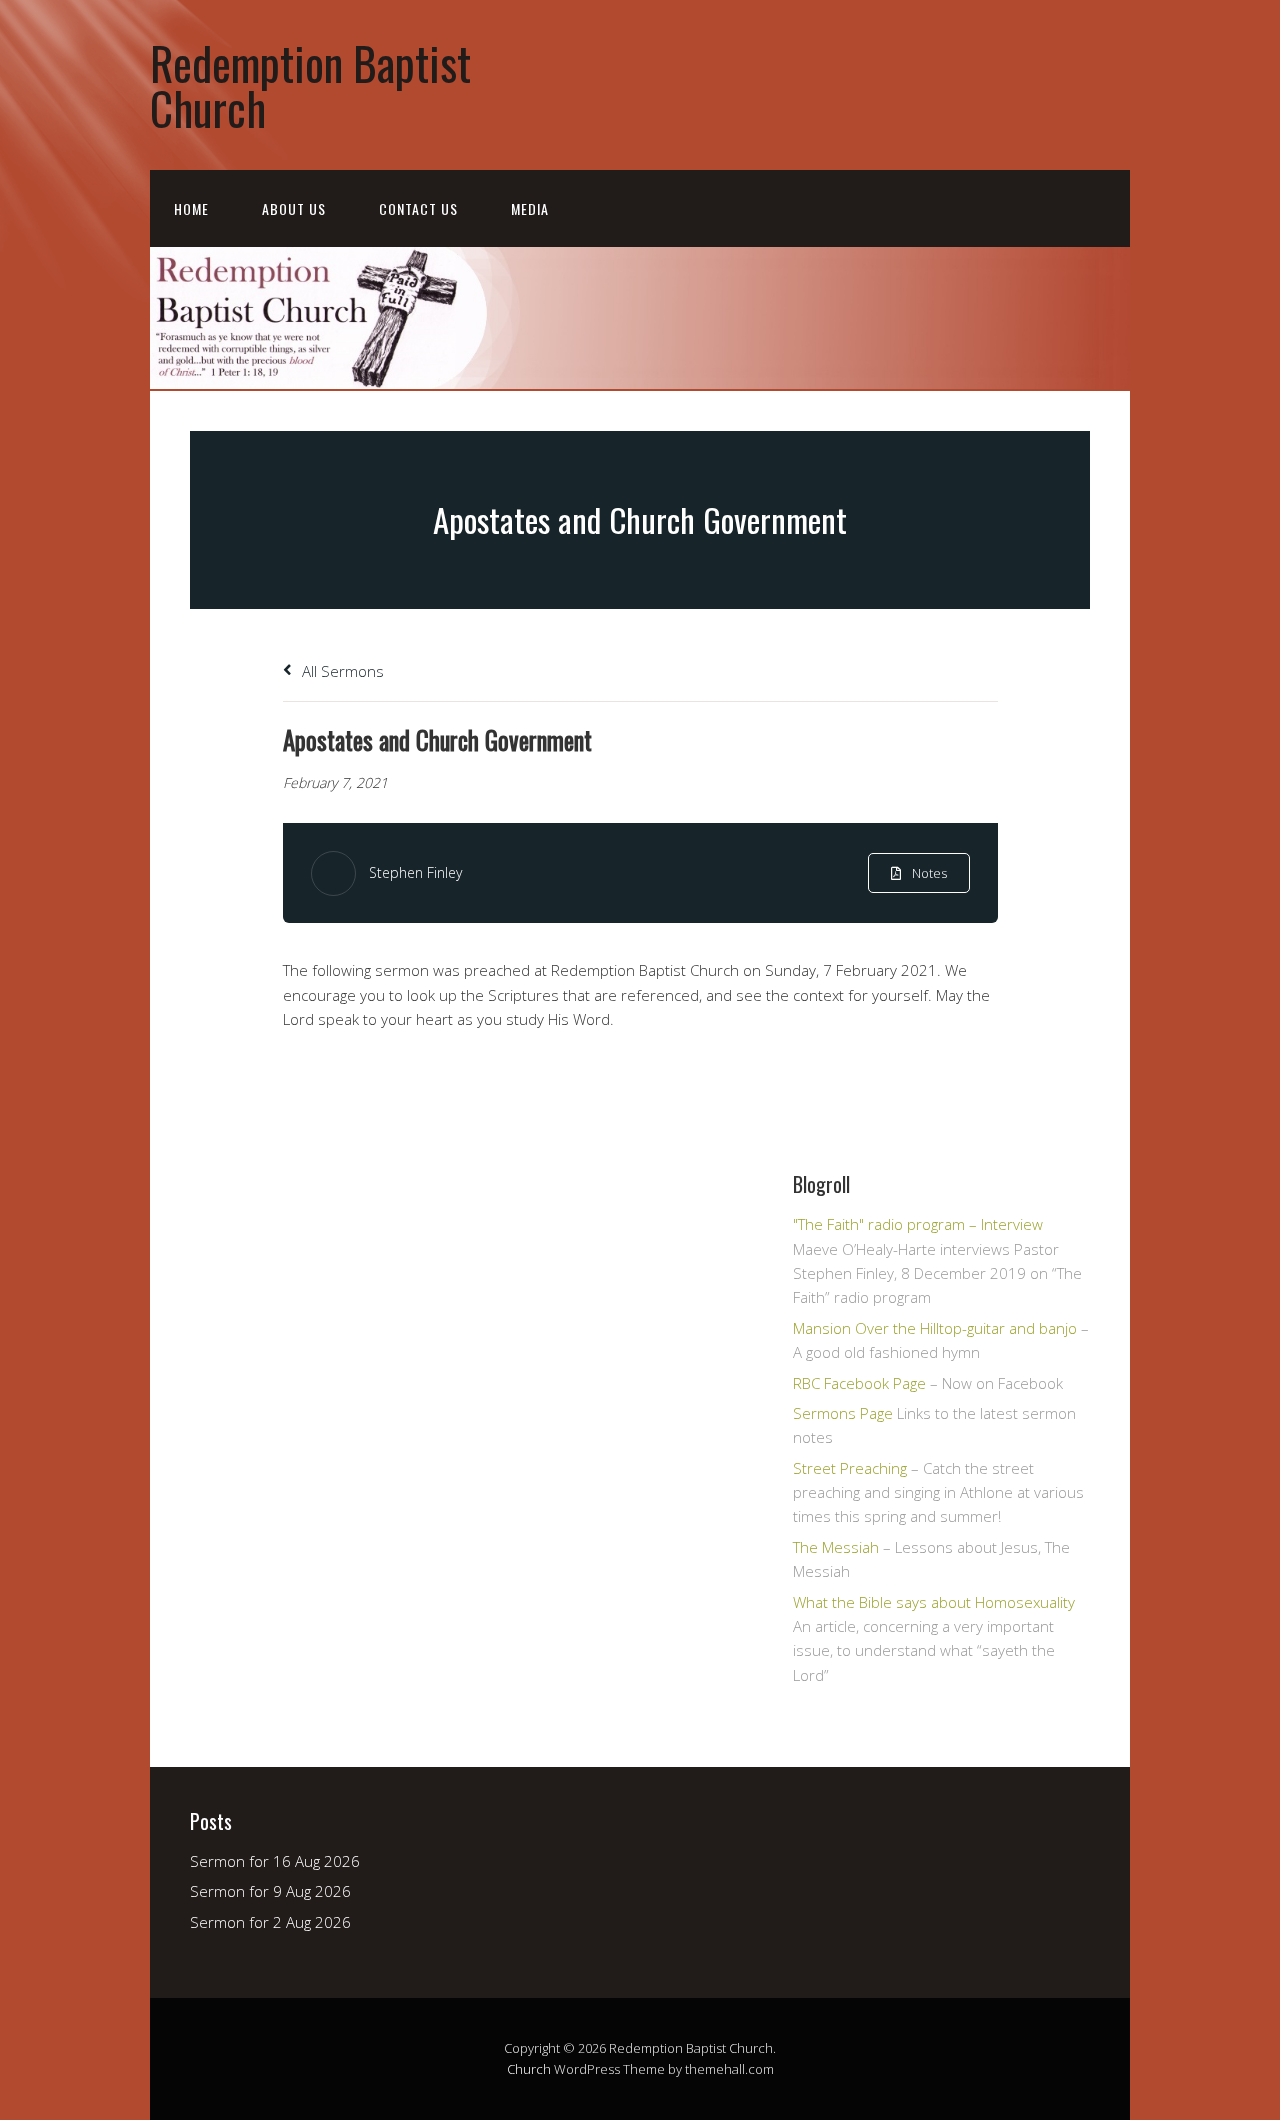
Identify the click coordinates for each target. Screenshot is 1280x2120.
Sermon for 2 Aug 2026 (270, 1922)
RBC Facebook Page (859, 1383)
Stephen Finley (415, 872)
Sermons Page (843, 1413)
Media (530, 208)
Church (529, 2069)
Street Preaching (850, 1468)
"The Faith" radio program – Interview (918, 1224)
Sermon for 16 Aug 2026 (275, 1861)
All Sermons (341, 671)
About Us (294, 208)
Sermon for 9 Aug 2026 (270, 1891)
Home (191, 208)
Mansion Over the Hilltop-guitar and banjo (935, 1328)
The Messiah (836, 1547)
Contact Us (418, 208)
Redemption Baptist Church (310, 85)
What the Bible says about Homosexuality (934, 1602)
